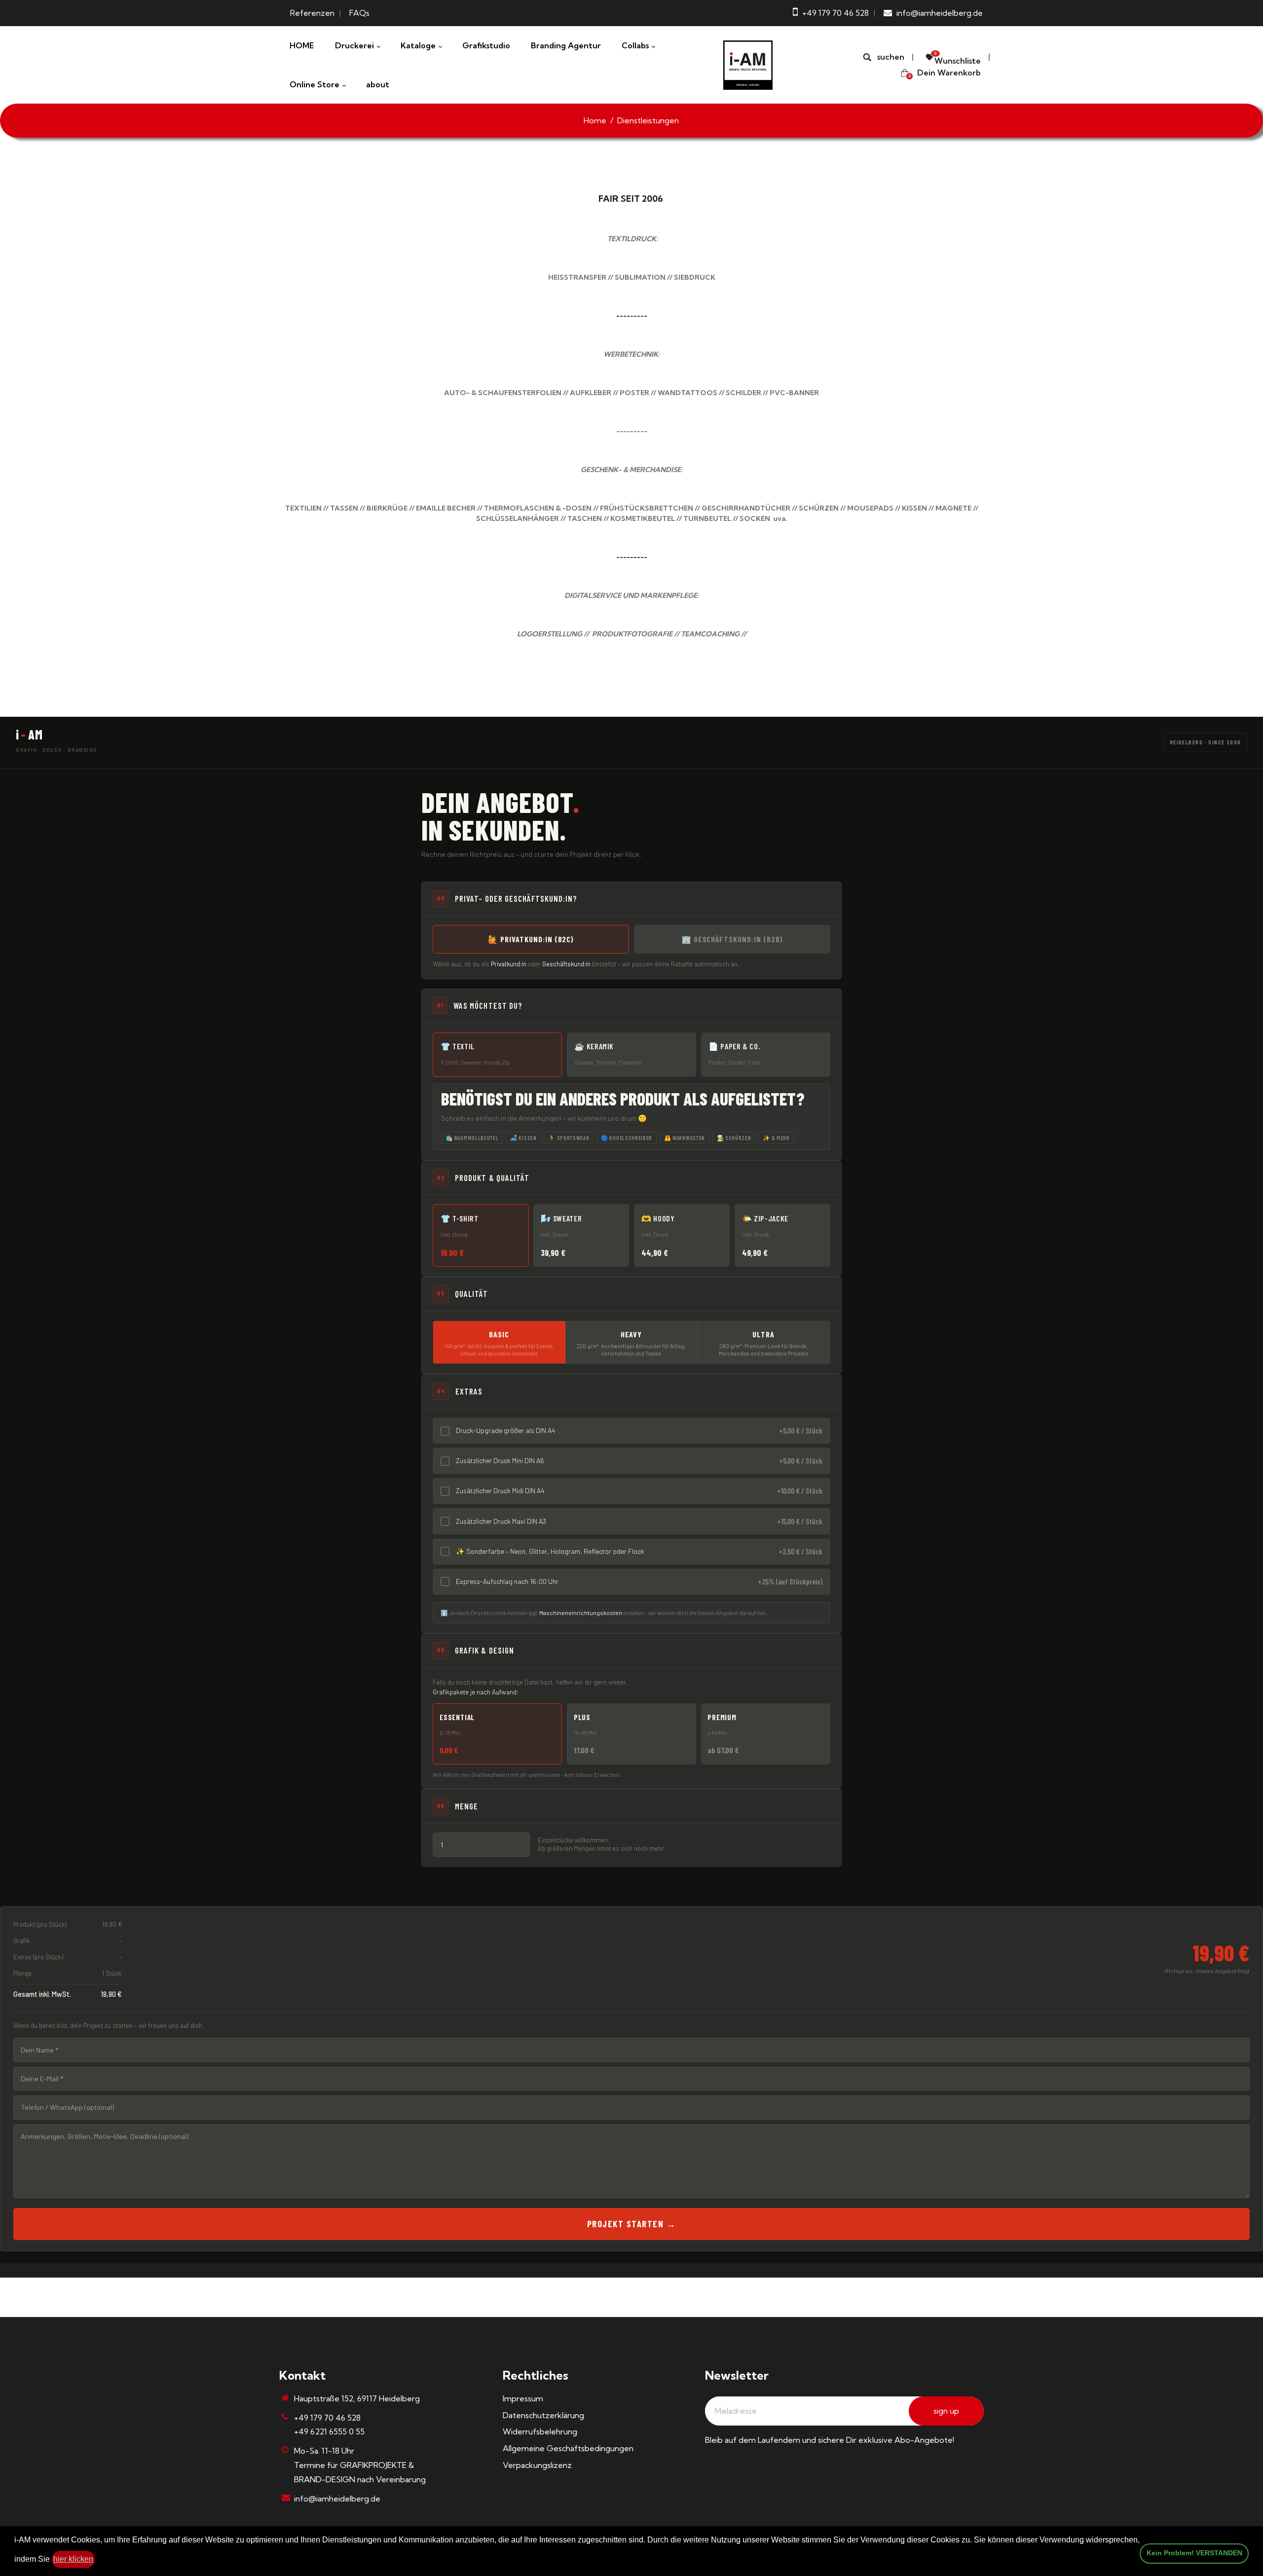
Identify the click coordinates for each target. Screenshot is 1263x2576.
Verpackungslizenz (537, 2465)
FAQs (359, 13)
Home (595, 120)
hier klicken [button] (73, 2559)
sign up (946, 2411)
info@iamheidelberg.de (337, 2499)
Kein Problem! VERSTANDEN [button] (1194, 2553)
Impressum (523, 2398)
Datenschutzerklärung (543, 2415)
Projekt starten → (631, 2224)
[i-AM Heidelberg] (748, 64)
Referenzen (312, 13)
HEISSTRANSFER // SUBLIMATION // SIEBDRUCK (632, 277)
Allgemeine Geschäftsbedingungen (568, 2448)
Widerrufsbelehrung (540, 2431)
